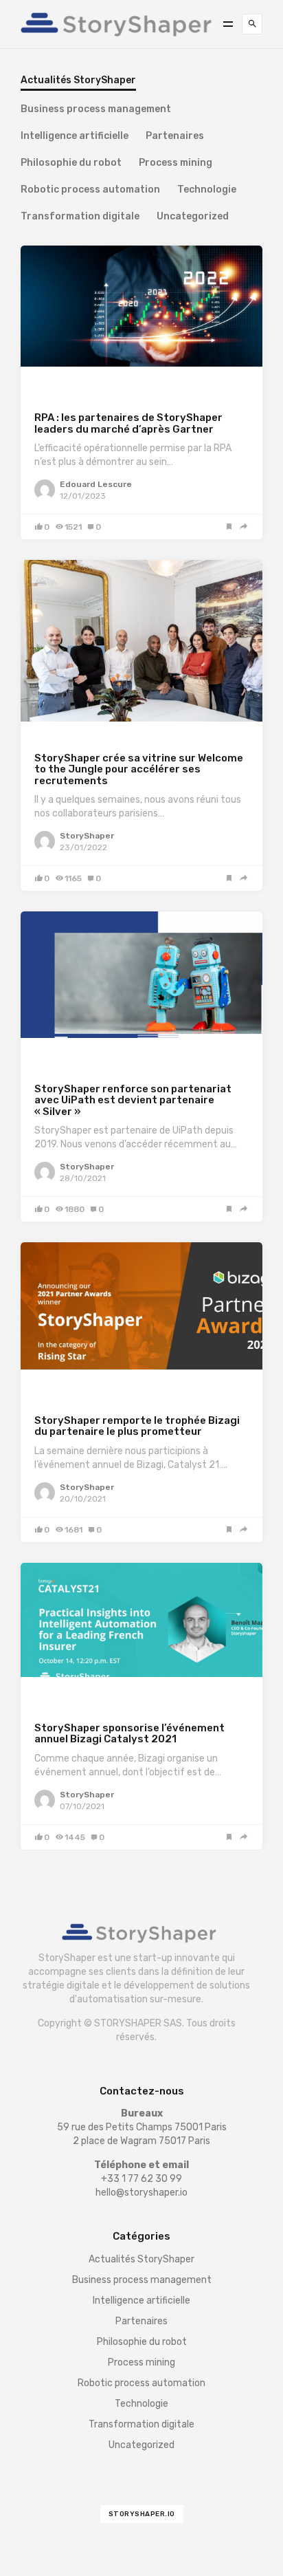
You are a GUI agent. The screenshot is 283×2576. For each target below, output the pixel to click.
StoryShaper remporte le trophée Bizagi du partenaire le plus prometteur (137, 1426)
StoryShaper (87, 836)
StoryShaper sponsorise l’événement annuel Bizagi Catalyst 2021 (129, 1734)
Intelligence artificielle (75, 137)
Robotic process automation (90, 190)
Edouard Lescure (96, 484)
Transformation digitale (80, 217)
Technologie (207, 190)
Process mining (176, 163)
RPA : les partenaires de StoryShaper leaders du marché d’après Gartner (128, 423)
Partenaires (175, 137)
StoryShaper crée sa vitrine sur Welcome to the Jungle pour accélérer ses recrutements (139, 769)
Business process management (96, 110)
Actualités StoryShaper (86, 386)
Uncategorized (193, 217)
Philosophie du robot (71, 163)
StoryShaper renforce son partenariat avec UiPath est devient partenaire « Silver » (133, 1100)
